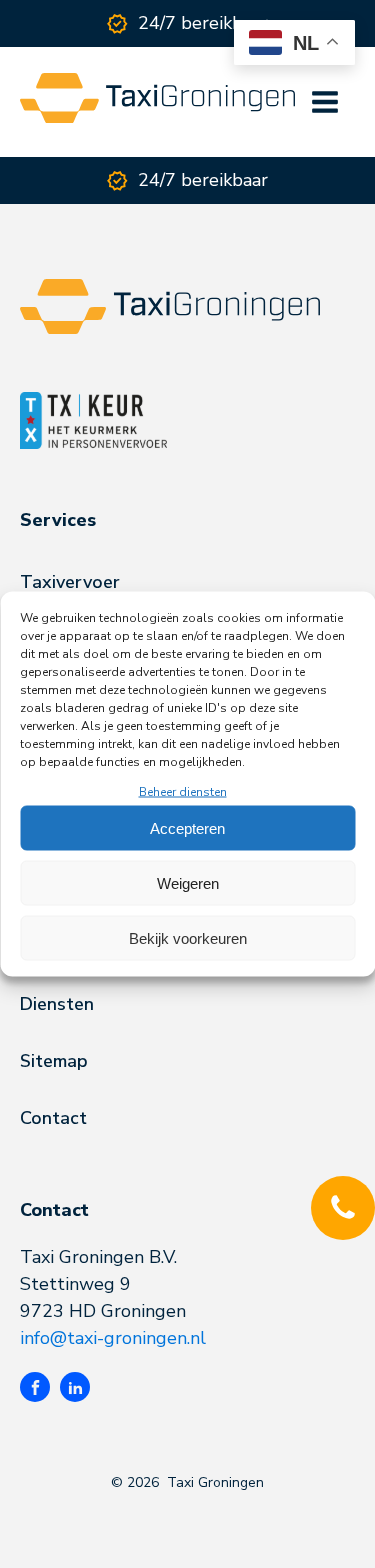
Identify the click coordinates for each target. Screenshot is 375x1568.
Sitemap (54, 1061)
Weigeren (188, 882)
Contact (53, 1118)
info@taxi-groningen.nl (113, 1338)
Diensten (57, 1004)
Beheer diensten (183, 792)
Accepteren (187, 827)
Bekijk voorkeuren (188, 937)
